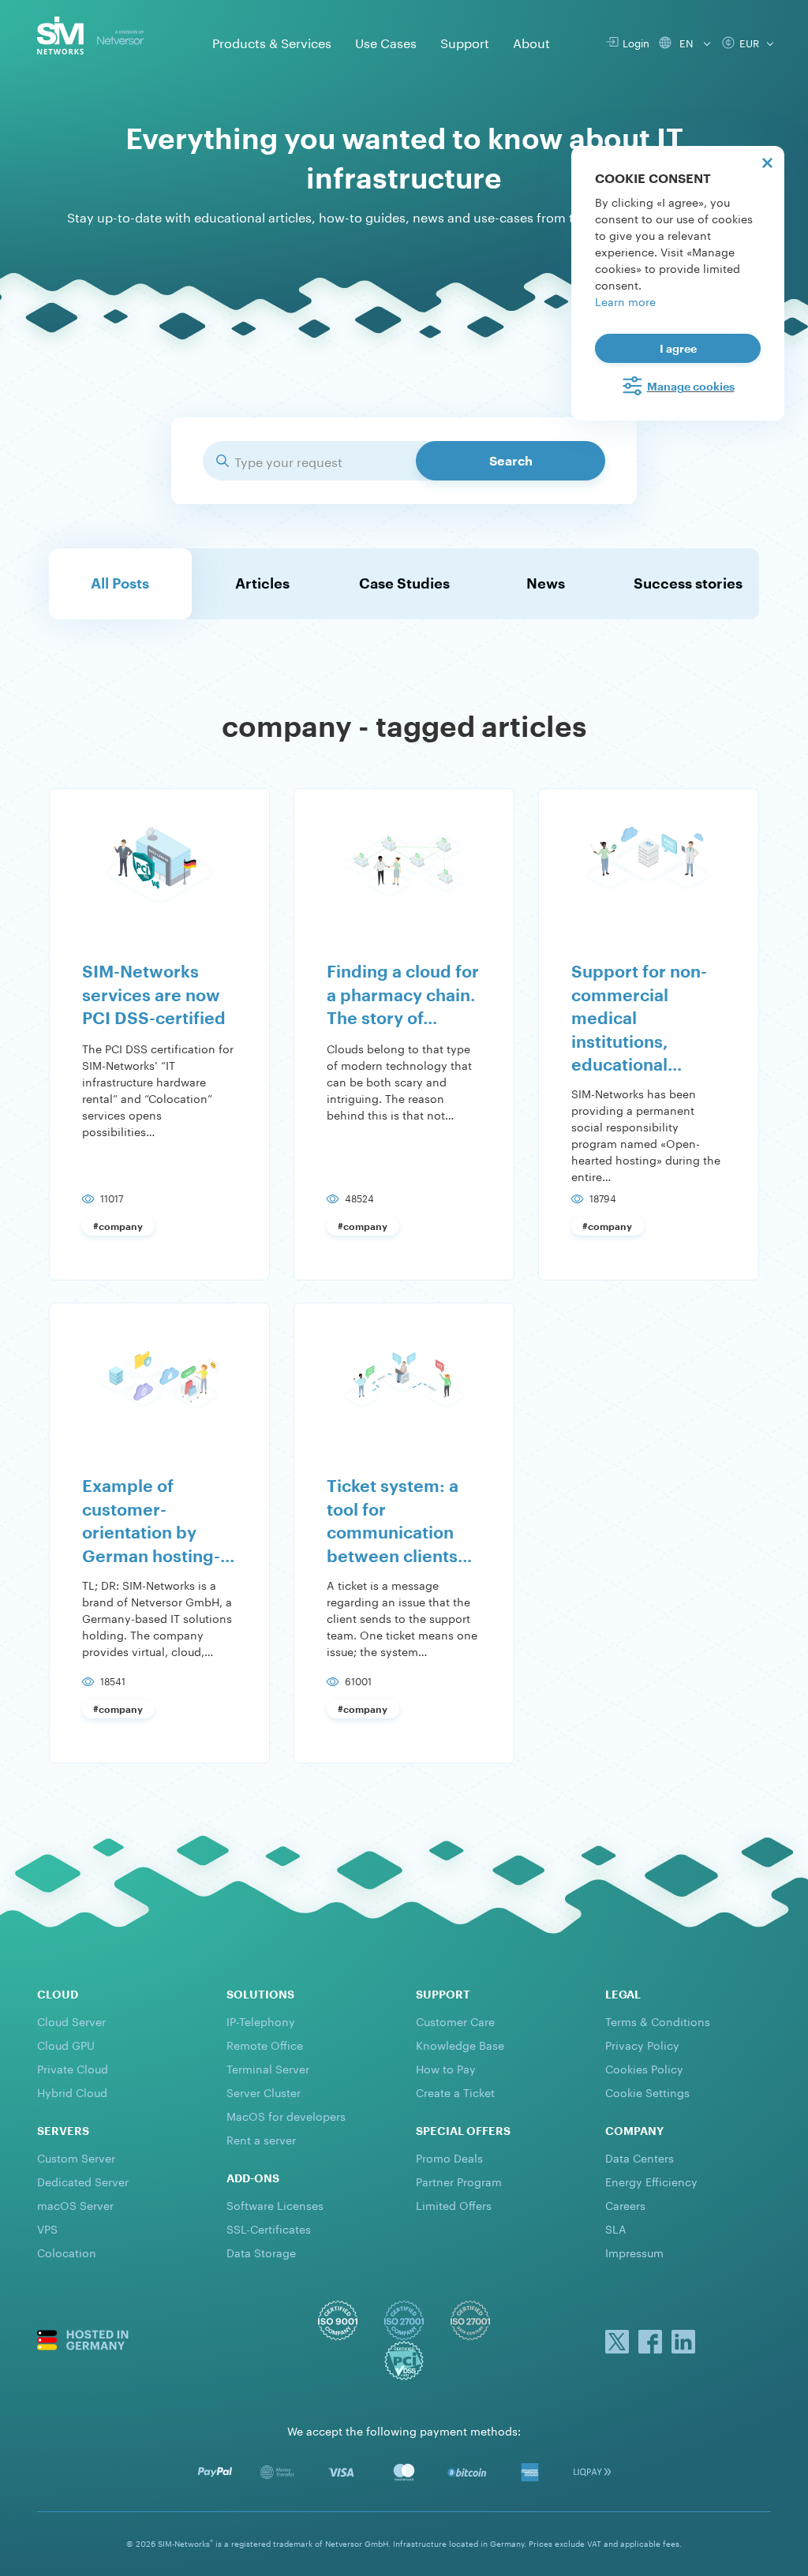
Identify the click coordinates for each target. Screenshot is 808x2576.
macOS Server (75, 2204)
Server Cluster (264, 2092)
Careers (625, 2204)
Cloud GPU (66, 2044)
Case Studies (404, 583)
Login (633, 42)
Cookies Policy (644, 2068)
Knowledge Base (460, 2044)
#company (118, 1226)
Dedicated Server (83, 2181)
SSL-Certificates (269, 2228)
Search (511, 460)
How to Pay (446, 2068)
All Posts (120, 583)
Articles (262, 583)
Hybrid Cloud (72, 2092)
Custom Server (76, 2157)
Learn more (625, 301)
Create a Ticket (455, 2092)
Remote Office (265, 2044)
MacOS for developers (286, 2115)
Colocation (67, 2252)
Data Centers (640, 2157)
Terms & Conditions (658, 2021)
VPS (47, 2228)
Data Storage (261, 2252)
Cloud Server (71, 2021)
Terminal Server (268, 2068)
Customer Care (455, 2021)
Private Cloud (73, 2068)
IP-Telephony (261, 2021)
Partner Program (459, 2181)
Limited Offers (454, 2204)
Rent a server (261, 2139)
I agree (678, 348)
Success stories (688, 583)
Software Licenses (275, 2204)
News (546, 583)
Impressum (634, 2252)
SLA (616, 2228)
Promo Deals (449, 2157)
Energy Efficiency (651, 2181)
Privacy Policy (642, 2044)
